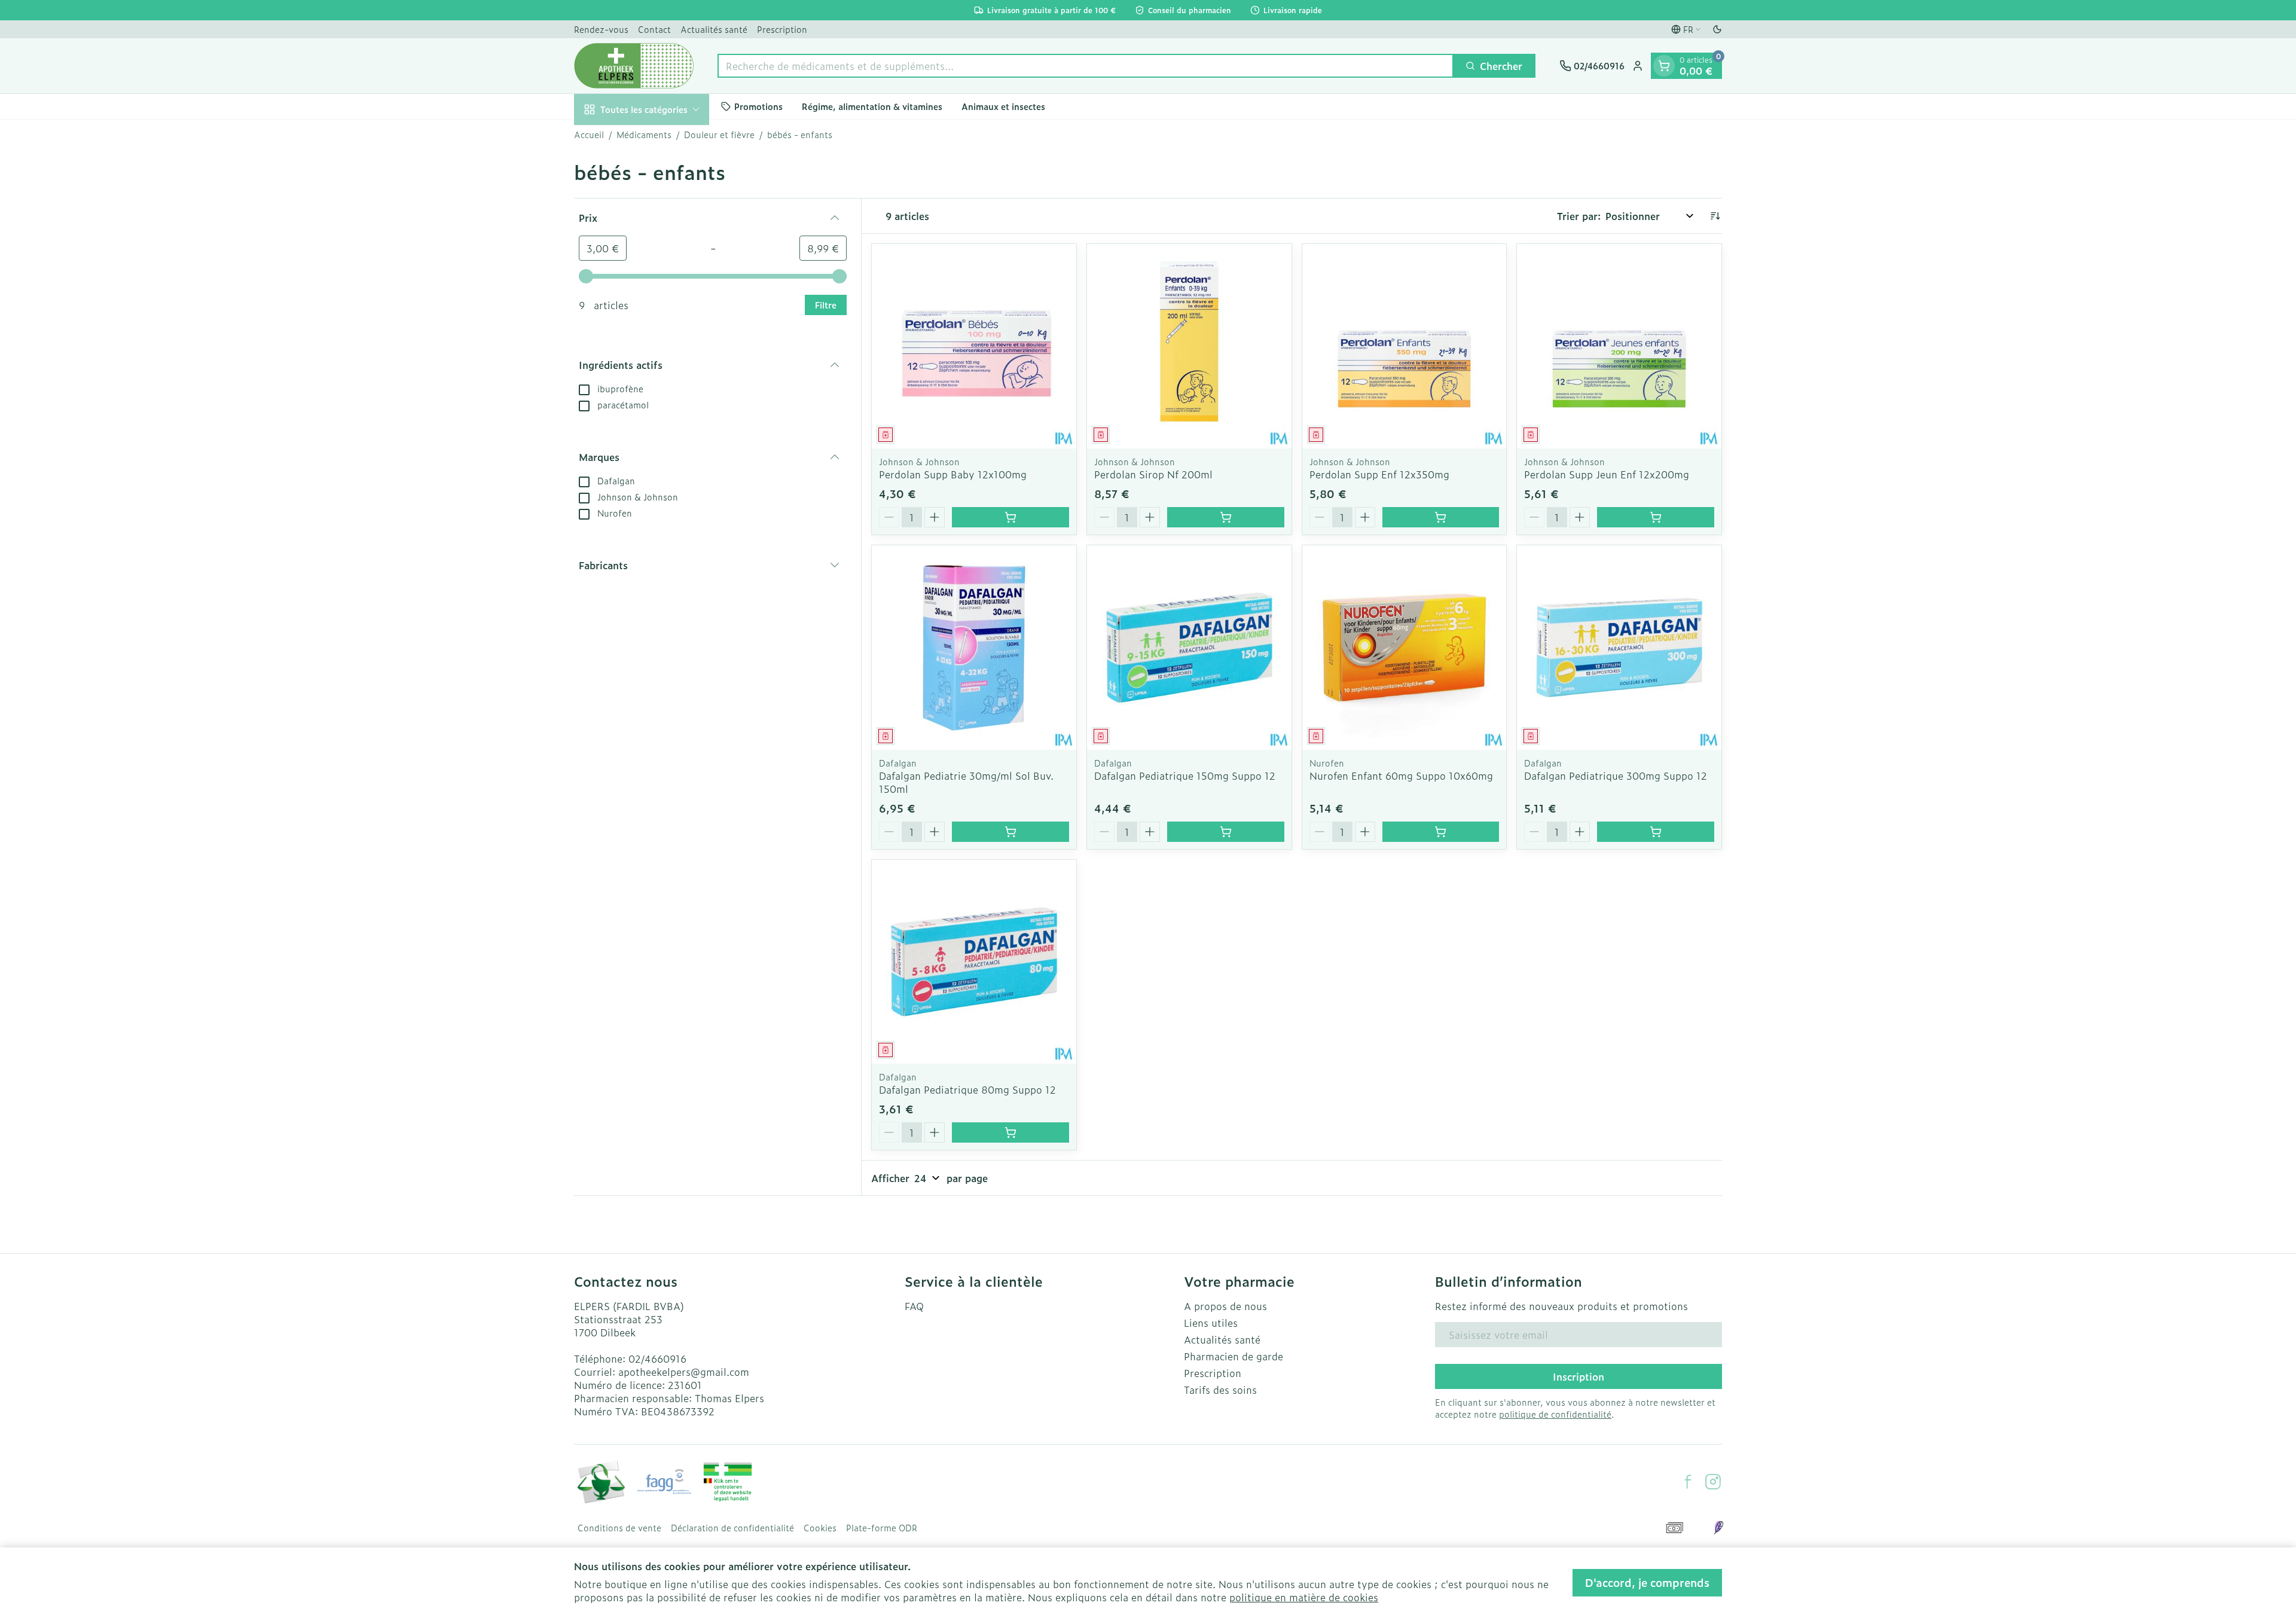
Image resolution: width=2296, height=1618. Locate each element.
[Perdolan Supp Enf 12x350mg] (1405, 346)
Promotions (758, 106)
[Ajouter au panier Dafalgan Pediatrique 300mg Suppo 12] (1656, 832)
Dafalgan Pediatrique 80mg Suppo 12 (967, 1089)
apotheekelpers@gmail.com (684, 1372)
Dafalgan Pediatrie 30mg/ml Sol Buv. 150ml (966, 782)
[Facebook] (1688, 1482)
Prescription (782, 29)
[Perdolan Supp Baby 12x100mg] (974, 346)
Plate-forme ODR (882, 1528)
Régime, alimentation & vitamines (872, 106)
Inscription (1578, 1376)
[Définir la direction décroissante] (1715, 216)
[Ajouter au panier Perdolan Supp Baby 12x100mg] (1010, 517)
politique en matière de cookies (1304, 1597)
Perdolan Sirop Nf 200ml (1153, 474)
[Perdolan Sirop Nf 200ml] (1189, 346)
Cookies (820, 1528)
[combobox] (1086, 66)
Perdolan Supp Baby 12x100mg (953, 474)
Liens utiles (1211, 1323)
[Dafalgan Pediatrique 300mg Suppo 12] (1619, 648)
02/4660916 (657, 1358)
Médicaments (644, 135)
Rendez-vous (601, 29)
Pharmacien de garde (1234, 1356)
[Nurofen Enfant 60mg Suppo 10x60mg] (1405, 648)
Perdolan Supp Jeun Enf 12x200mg (1607, 474)
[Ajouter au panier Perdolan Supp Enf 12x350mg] (1441, 517)
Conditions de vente (619, 1528)
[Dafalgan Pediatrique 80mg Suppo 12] (974, 962)
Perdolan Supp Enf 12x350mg (1379, 474)
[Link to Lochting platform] (1718, 1528)
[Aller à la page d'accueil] (634, 66)
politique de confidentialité (1555, 1414)
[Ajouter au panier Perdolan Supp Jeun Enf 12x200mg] (1656, 517)
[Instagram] (1713, 1482)
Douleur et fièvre (719, 135)
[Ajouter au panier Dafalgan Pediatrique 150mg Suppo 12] (1226, 832)
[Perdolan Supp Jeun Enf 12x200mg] (1619, 346)
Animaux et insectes (1003, 106)
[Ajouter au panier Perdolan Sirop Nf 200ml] (1226, 517)
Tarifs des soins (1220, 1390)
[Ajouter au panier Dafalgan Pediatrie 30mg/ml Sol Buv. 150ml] (1010, 832)
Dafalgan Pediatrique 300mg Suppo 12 (1616, 776)
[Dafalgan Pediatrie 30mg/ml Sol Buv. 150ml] (974, 648)
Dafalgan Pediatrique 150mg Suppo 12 (1185, 776)
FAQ (914, 1306)
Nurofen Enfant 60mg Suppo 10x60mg (1401, 776)
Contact (654, 29)
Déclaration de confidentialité (732, 1528)
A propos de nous (1225, 1306)
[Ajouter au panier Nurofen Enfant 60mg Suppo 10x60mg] (1441, 832)
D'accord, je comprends (1647, 1582)
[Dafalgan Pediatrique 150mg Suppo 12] (1189, 648)
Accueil (589, 135)
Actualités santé (714, 29)
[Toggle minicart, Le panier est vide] (1664, 66)
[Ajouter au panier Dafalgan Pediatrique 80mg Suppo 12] (1010, 1132)
